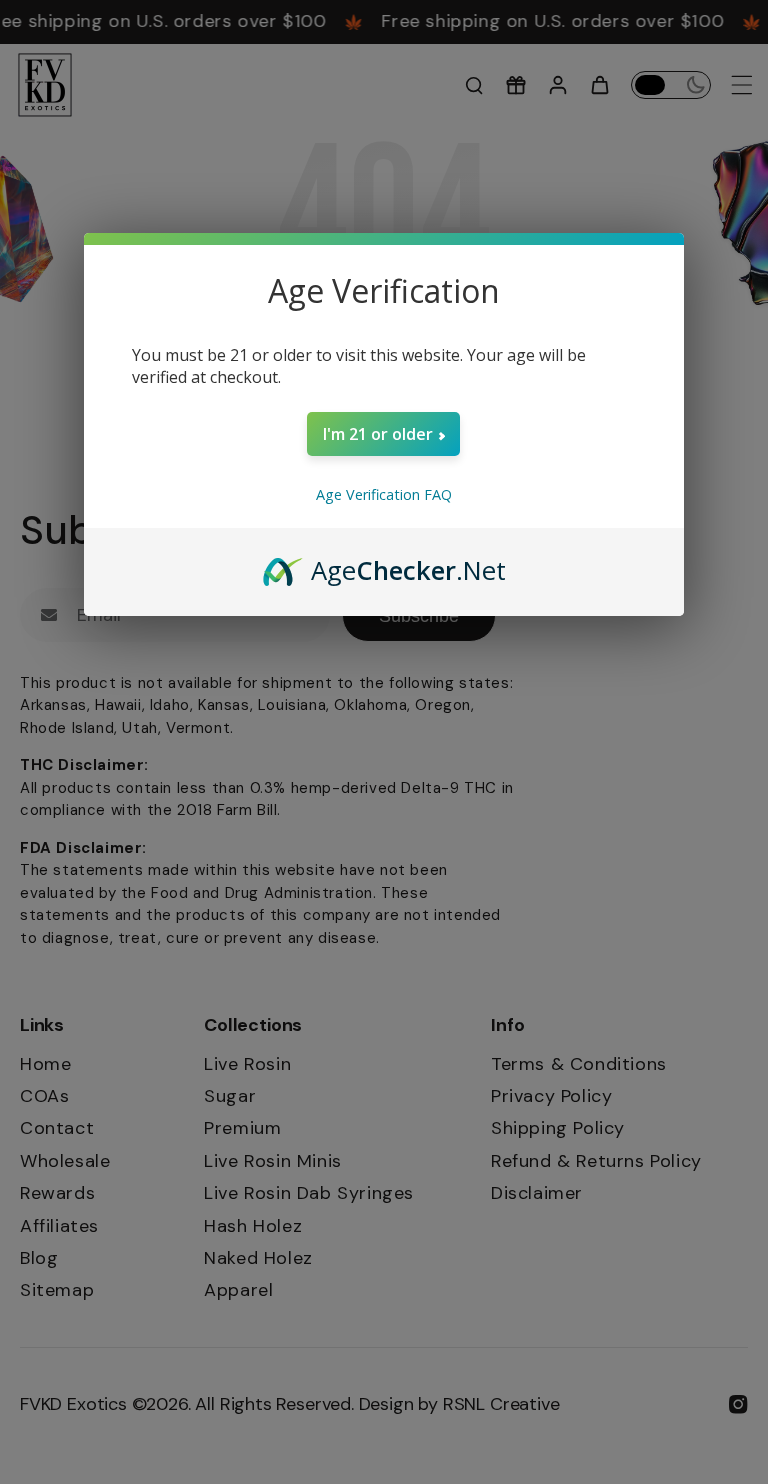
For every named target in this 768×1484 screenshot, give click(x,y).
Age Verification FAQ (384, 494)
